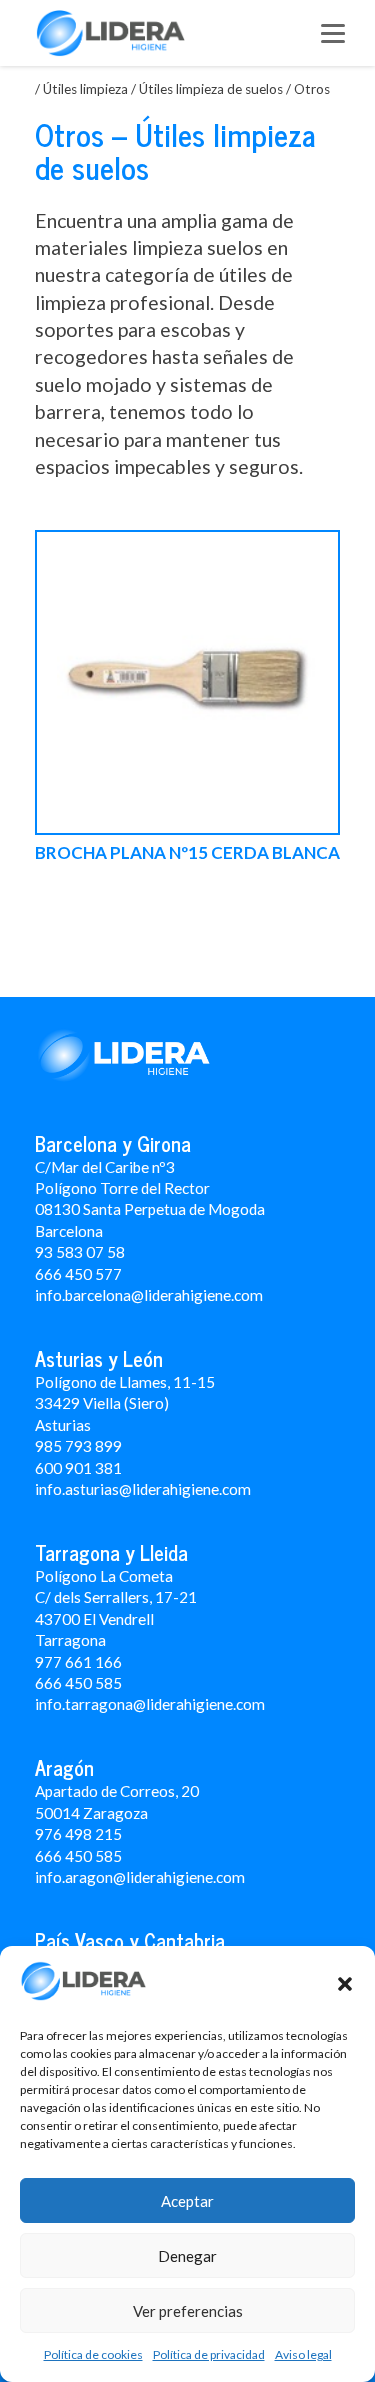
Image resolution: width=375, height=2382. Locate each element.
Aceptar (187, 2201)
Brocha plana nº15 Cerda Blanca (187, 853)
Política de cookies (93, 2354)
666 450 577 (78, 1274)
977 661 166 (78, 1662)
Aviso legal (303, 2354)
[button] (345, 1984)
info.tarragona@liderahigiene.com (150, 1704)
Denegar (187, 2256)
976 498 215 (78, 1834)
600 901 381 (78, 1468)
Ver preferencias (188, 2311)
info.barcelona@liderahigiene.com (149, 1295)
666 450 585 (78, 1856)
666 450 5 (69, 1683)
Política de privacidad (209, 2354)
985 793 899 (78, 1446)
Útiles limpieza (85, 89)
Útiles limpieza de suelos (211, 89)
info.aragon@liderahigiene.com (140, 1877)
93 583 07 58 (80, 1252)
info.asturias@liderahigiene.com (143, 1489)
